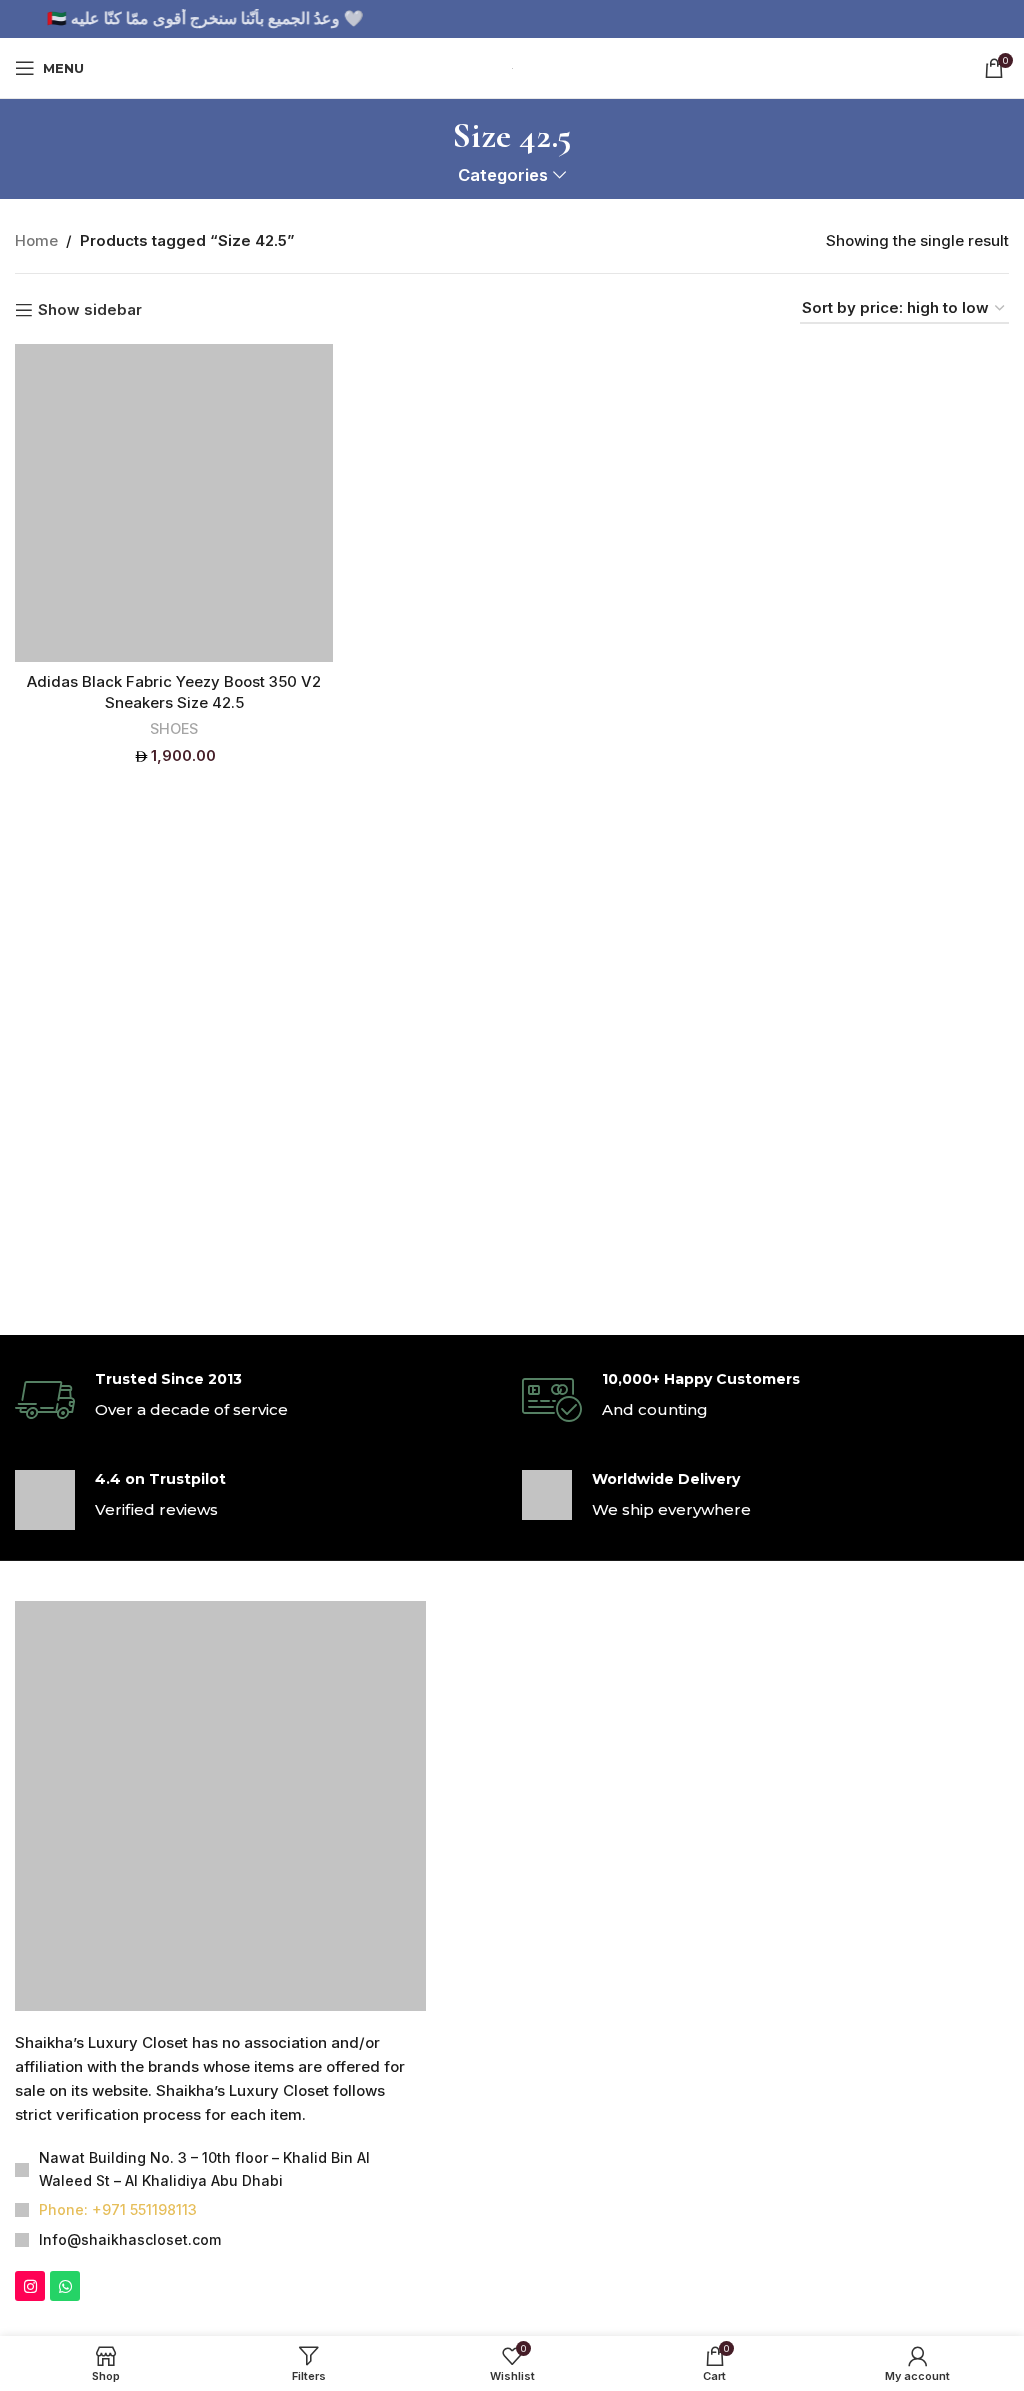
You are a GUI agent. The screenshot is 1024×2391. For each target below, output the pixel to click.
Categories (503, 175)
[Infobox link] (258, 1400)
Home (36, 240)
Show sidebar (90, 310)
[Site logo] (511, 66)
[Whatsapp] (65, 2011)
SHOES (174, 728)
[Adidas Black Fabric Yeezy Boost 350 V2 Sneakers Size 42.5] (174, 503)
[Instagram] (30, 2011)
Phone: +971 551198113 (118, 1934)
